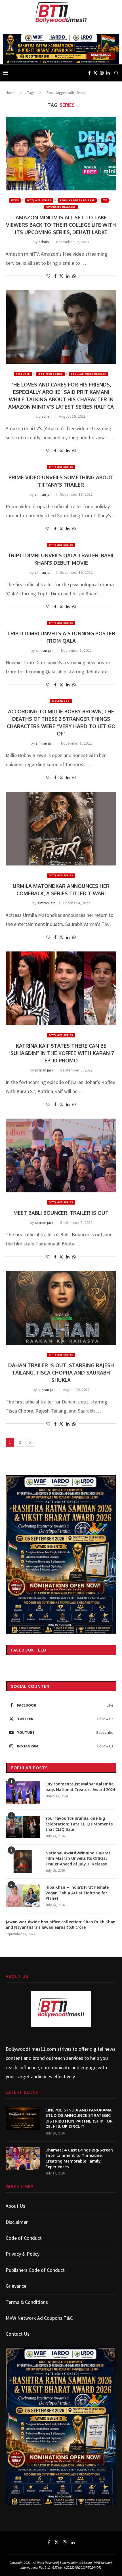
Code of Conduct (24, 2238)
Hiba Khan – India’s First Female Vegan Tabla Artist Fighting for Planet (77, 1893)
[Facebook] (89, 73)
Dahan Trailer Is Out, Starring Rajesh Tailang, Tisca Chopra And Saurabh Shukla (61, 1373)
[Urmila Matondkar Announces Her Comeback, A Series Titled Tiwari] (61, 829)
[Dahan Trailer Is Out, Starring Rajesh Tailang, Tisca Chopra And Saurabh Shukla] (61, 1308)
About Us (15, 2206)
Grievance (16, 2286)
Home (10, 93)
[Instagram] (102, 73)
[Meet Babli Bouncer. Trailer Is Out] (61, 1155)
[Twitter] (95, 73)
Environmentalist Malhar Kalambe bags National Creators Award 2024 (80, 1787)
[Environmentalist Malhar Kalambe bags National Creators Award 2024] (23, 1793)
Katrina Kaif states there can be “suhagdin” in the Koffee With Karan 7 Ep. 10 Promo (61, 1053)
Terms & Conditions (27, 2302)
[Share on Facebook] (55, 276)
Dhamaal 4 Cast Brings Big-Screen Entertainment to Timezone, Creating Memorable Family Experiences (79, 2158)
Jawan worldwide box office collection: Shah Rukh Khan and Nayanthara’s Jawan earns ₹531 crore (61, 1925)
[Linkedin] (108, 73)
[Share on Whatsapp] (74, 276)
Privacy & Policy (23, 2254)
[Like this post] (48, 276)
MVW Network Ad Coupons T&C (39, 2318)
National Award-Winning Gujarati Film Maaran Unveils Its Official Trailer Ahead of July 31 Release (78, 1858)
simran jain (44, 494)
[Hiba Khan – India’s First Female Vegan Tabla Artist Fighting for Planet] (23, 1896)
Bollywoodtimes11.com (31, 2049)
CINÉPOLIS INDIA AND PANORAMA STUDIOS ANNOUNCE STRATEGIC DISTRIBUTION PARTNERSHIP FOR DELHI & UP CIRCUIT (79, 2118)
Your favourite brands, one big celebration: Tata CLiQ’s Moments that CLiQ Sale (79, 1824)
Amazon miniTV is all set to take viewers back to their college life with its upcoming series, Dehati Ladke (61, 225)
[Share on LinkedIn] (68, 276)
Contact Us (18, 2334)
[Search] (116, 73)
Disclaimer (17, 2222)
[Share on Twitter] (61, 276)
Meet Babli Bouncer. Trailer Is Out (61, 1213)
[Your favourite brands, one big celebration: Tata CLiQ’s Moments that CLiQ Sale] (23, 1827)
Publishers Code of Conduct (35, 2270)
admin (44, 242)
